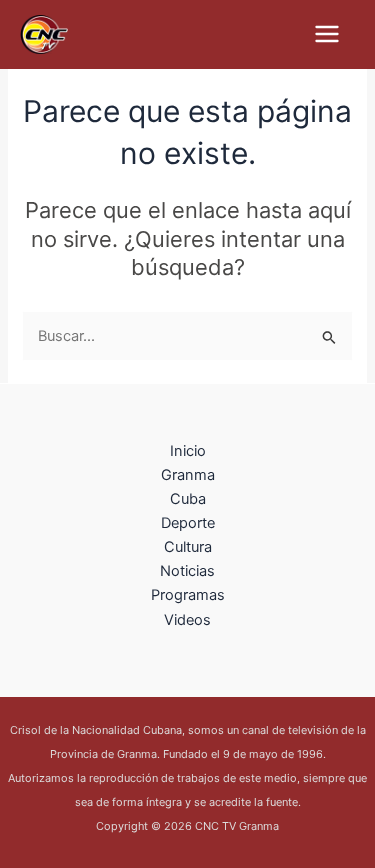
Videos (187, 620)
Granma (188, 475)
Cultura (188, 547)
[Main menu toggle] (327, 34)
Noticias (187, 571)
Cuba (188, 499)
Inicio (188, 451)
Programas (188, 595)
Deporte (188, 523)
